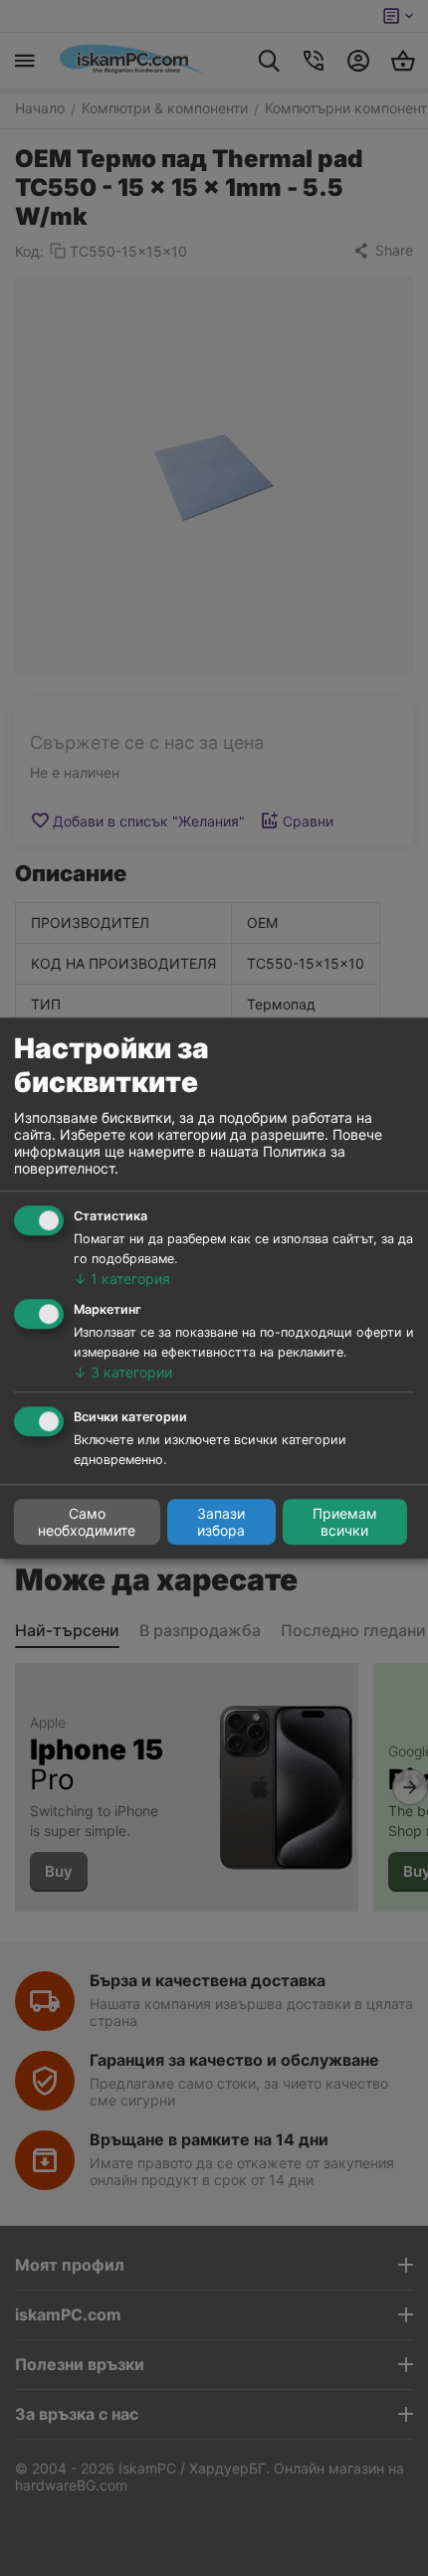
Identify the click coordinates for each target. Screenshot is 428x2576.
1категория (122, 1279)
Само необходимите (87, 1522)
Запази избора (221, 1522)
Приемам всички (345, 1522)
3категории (123, 1372)
